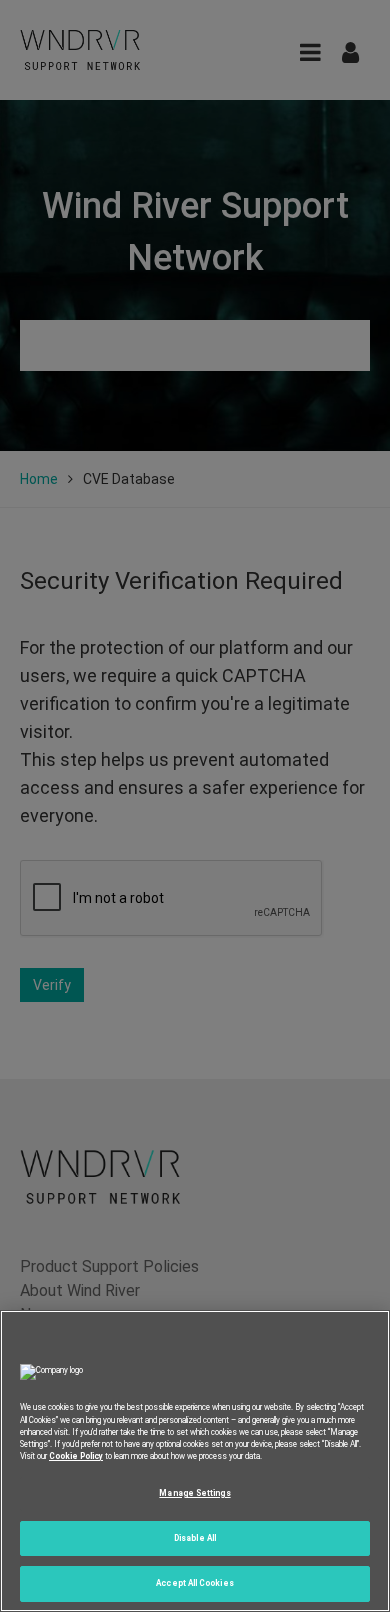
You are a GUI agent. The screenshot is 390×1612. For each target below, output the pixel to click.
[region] (195, 1461)
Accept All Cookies (194, 1583)
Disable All (195, 1538)
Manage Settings (194, 1493)
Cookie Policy (76, 1456)
